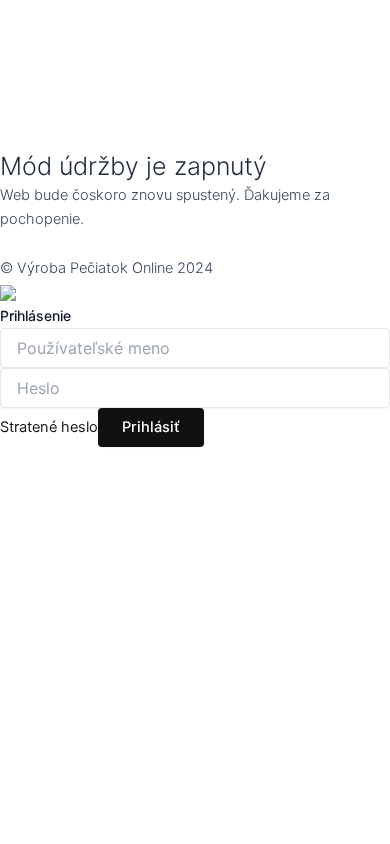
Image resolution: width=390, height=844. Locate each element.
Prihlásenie (35, 315)
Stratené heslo (49, 427)
